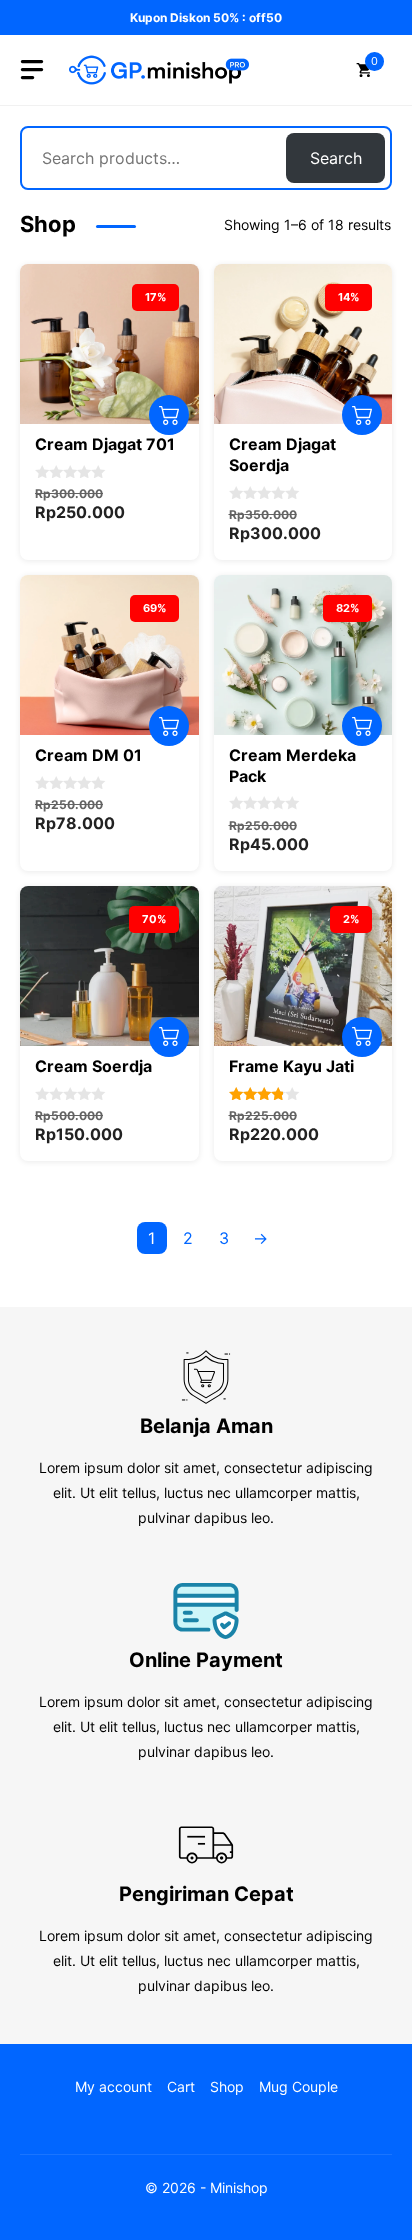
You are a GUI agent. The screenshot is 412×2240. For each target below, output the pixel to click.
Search (336, 158)
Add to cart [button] (169, 415)
